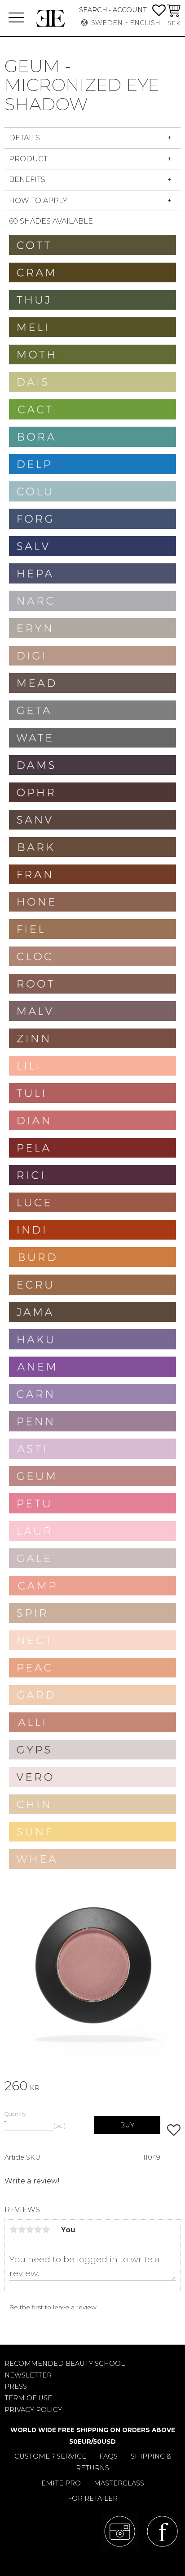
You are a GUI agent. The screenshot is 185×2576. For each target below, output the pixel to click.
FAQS (108, 2456)
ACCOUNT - (132, 10)
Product (28, 159)
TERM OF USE (28, 2398)
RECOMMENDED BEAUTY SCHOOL (65, 2364)
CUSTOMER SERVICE (50, 2456)
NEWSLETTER (28, 2375)
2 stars (22, 2230)
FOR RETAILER (93, 2498)
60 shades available (51, 221)
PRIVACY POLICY (33, 2410)
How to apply (38, 201)
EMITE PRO (61, 2483)
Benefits (28, 179)
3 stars (30, 2230)
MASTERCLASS (119, 2483)
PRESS (16, 2386)
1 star (13, 2230)
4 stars (38, 2230)
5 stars (46, 2230)
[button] (16, 18)
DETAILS (24, 138)
